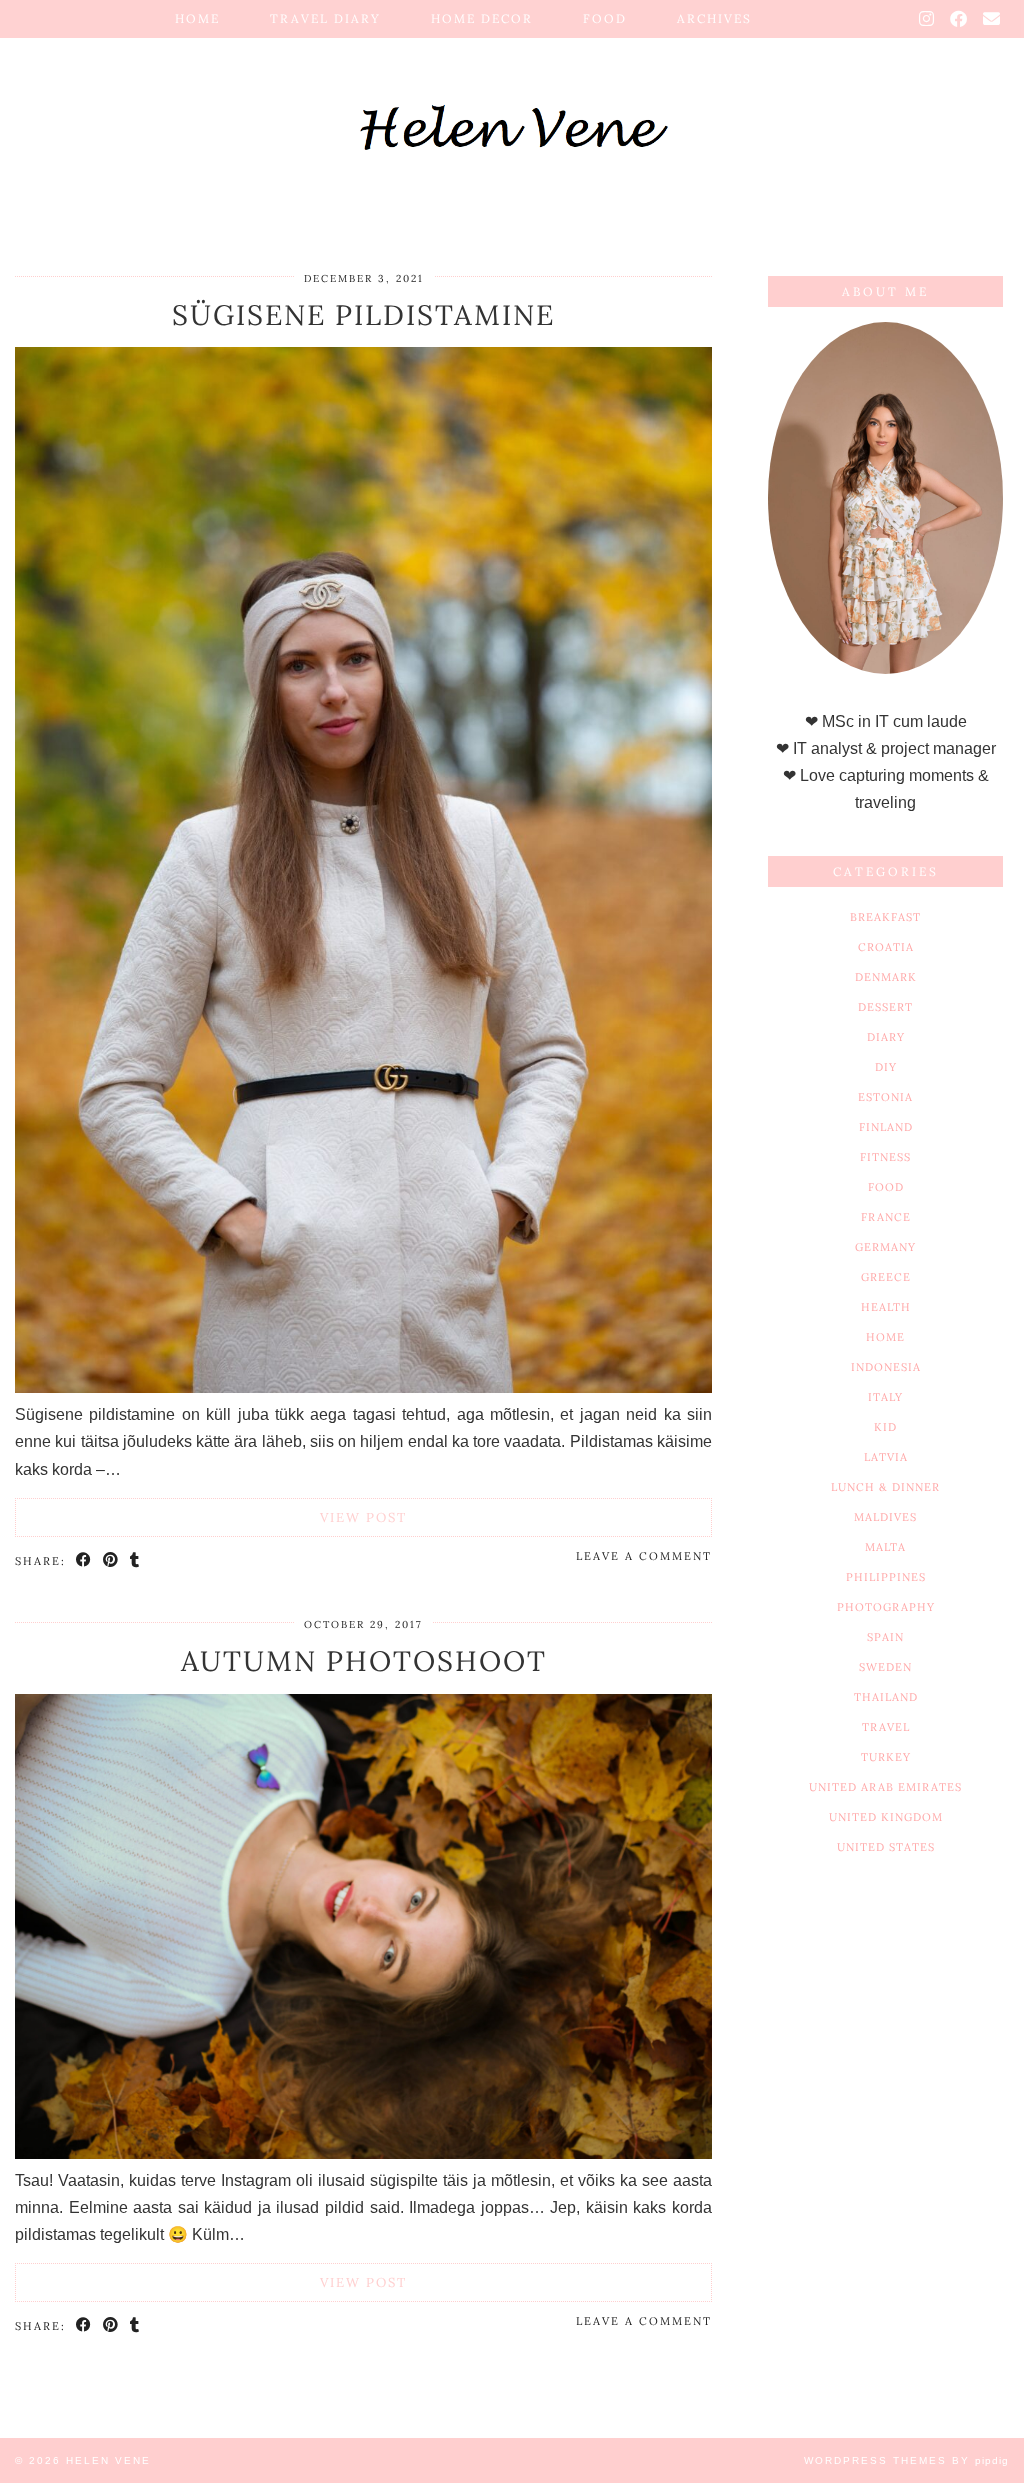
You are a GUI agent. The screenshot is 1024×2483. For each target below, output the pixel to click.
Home (197, 18)
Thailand (886, 1697)
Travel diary (325, 18)
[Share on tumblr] (135, 1560)
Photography (886, 1607)
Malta (885, 1547)
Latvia (886, 1457)
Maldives (885, 1517)
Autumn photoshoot (364, 1661)
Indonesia (886, 1367)
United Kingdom (886, 1817)
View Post (363, 1517)
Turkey (886, 1757)
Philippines (886, 1577)
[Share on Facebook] (84, 1560)
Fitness (885, 1157)
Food (605, 18)
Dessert (885, 1007)
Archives (714, 18)
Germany (885, 1247)
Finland (886, 1127)
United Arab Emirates (885, 1787)
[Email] (992, 19)
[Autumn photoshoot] (363, 2153)
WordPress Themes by (906, 2460)
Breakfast (885, 917)
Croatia (886, 947)
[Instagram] (927, 19)
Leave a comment (644, 1556)
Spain (885, 1637)
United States (886, 1847)
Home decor (482, 18)
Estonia (885, 1097)
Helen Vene (108, 2460)
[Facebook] (959, 19)
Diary (886, 1037)
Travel (886, 1727)
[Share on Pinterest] (111, 1560)
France (886, 1217)
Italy (885, 1397)
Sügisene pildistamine (363, 315)
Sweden (885, 1667)
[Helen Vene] (512, 113)
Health (886, 1307)
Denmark (886, 977)
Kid (885, 1427)
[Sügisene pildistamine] (363, 1387)
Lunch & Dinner (885, 1487)
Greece (886, 1277)
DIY (886, 1067)
